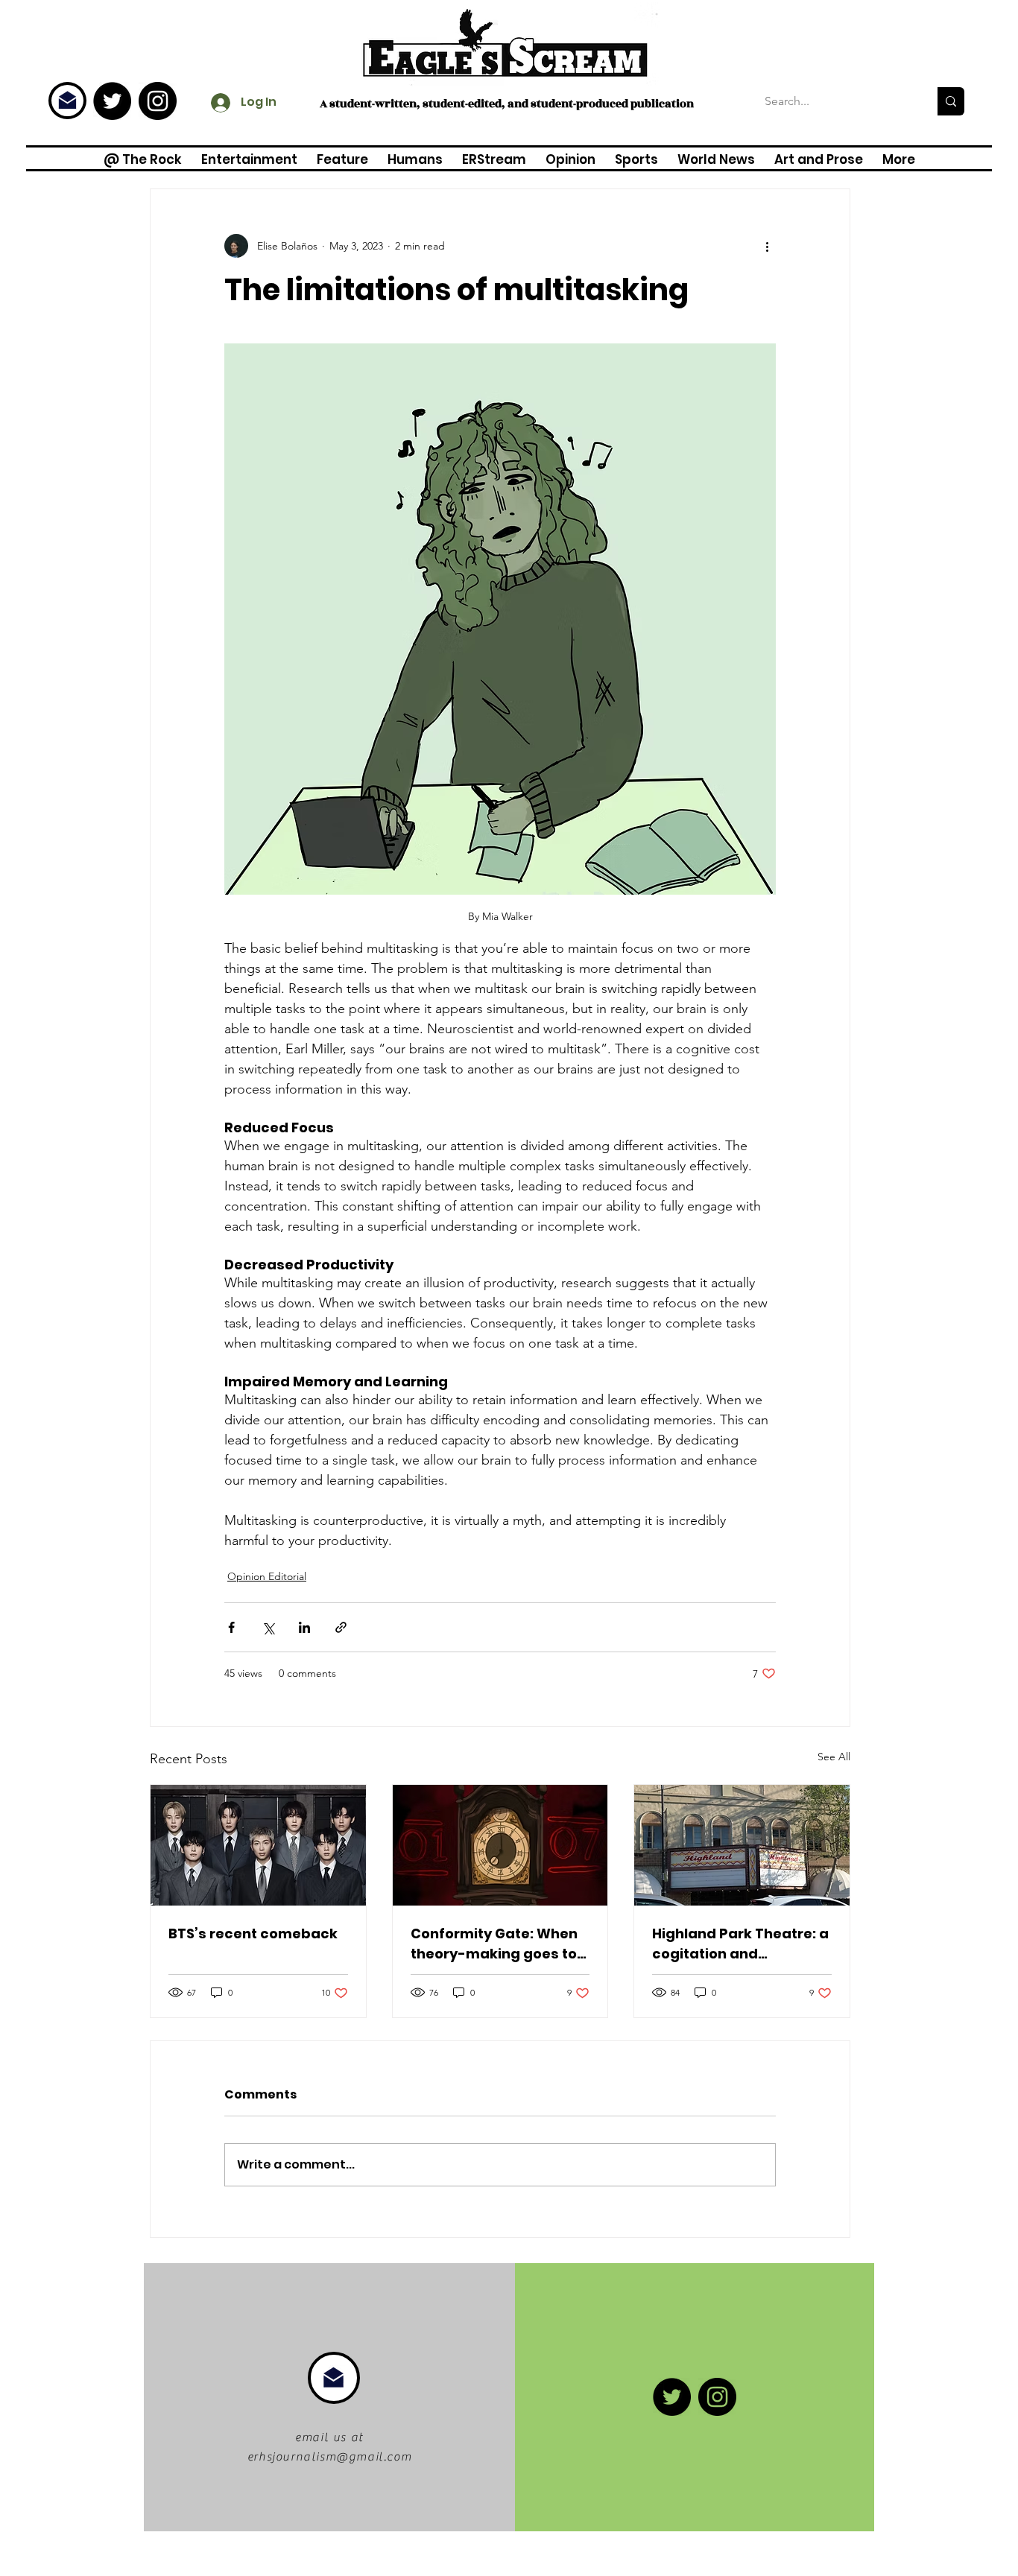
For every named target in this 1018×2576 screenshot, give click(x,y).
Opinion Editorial (267, 1576)
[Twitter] (112, 101)
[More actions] (767, 246)
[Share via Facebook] (231, 1627)
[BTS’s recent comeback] (258, 1845)
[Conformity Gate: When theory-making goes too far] (500, 1845)
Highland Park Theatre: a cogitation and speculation (740, 1944)
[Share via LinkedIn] (304, 1627)
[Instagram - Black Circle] (158, 101)
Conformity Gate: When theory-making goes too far (498, 1944)
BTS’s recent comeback (253, 1933)
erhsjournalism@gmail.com (329, 2457)
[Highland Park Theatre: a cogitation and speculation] (742, 1845)
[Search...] (951, 101)
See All (834, 1757)
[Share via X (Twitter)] (268, 1627)
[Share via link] (341, 1627)
